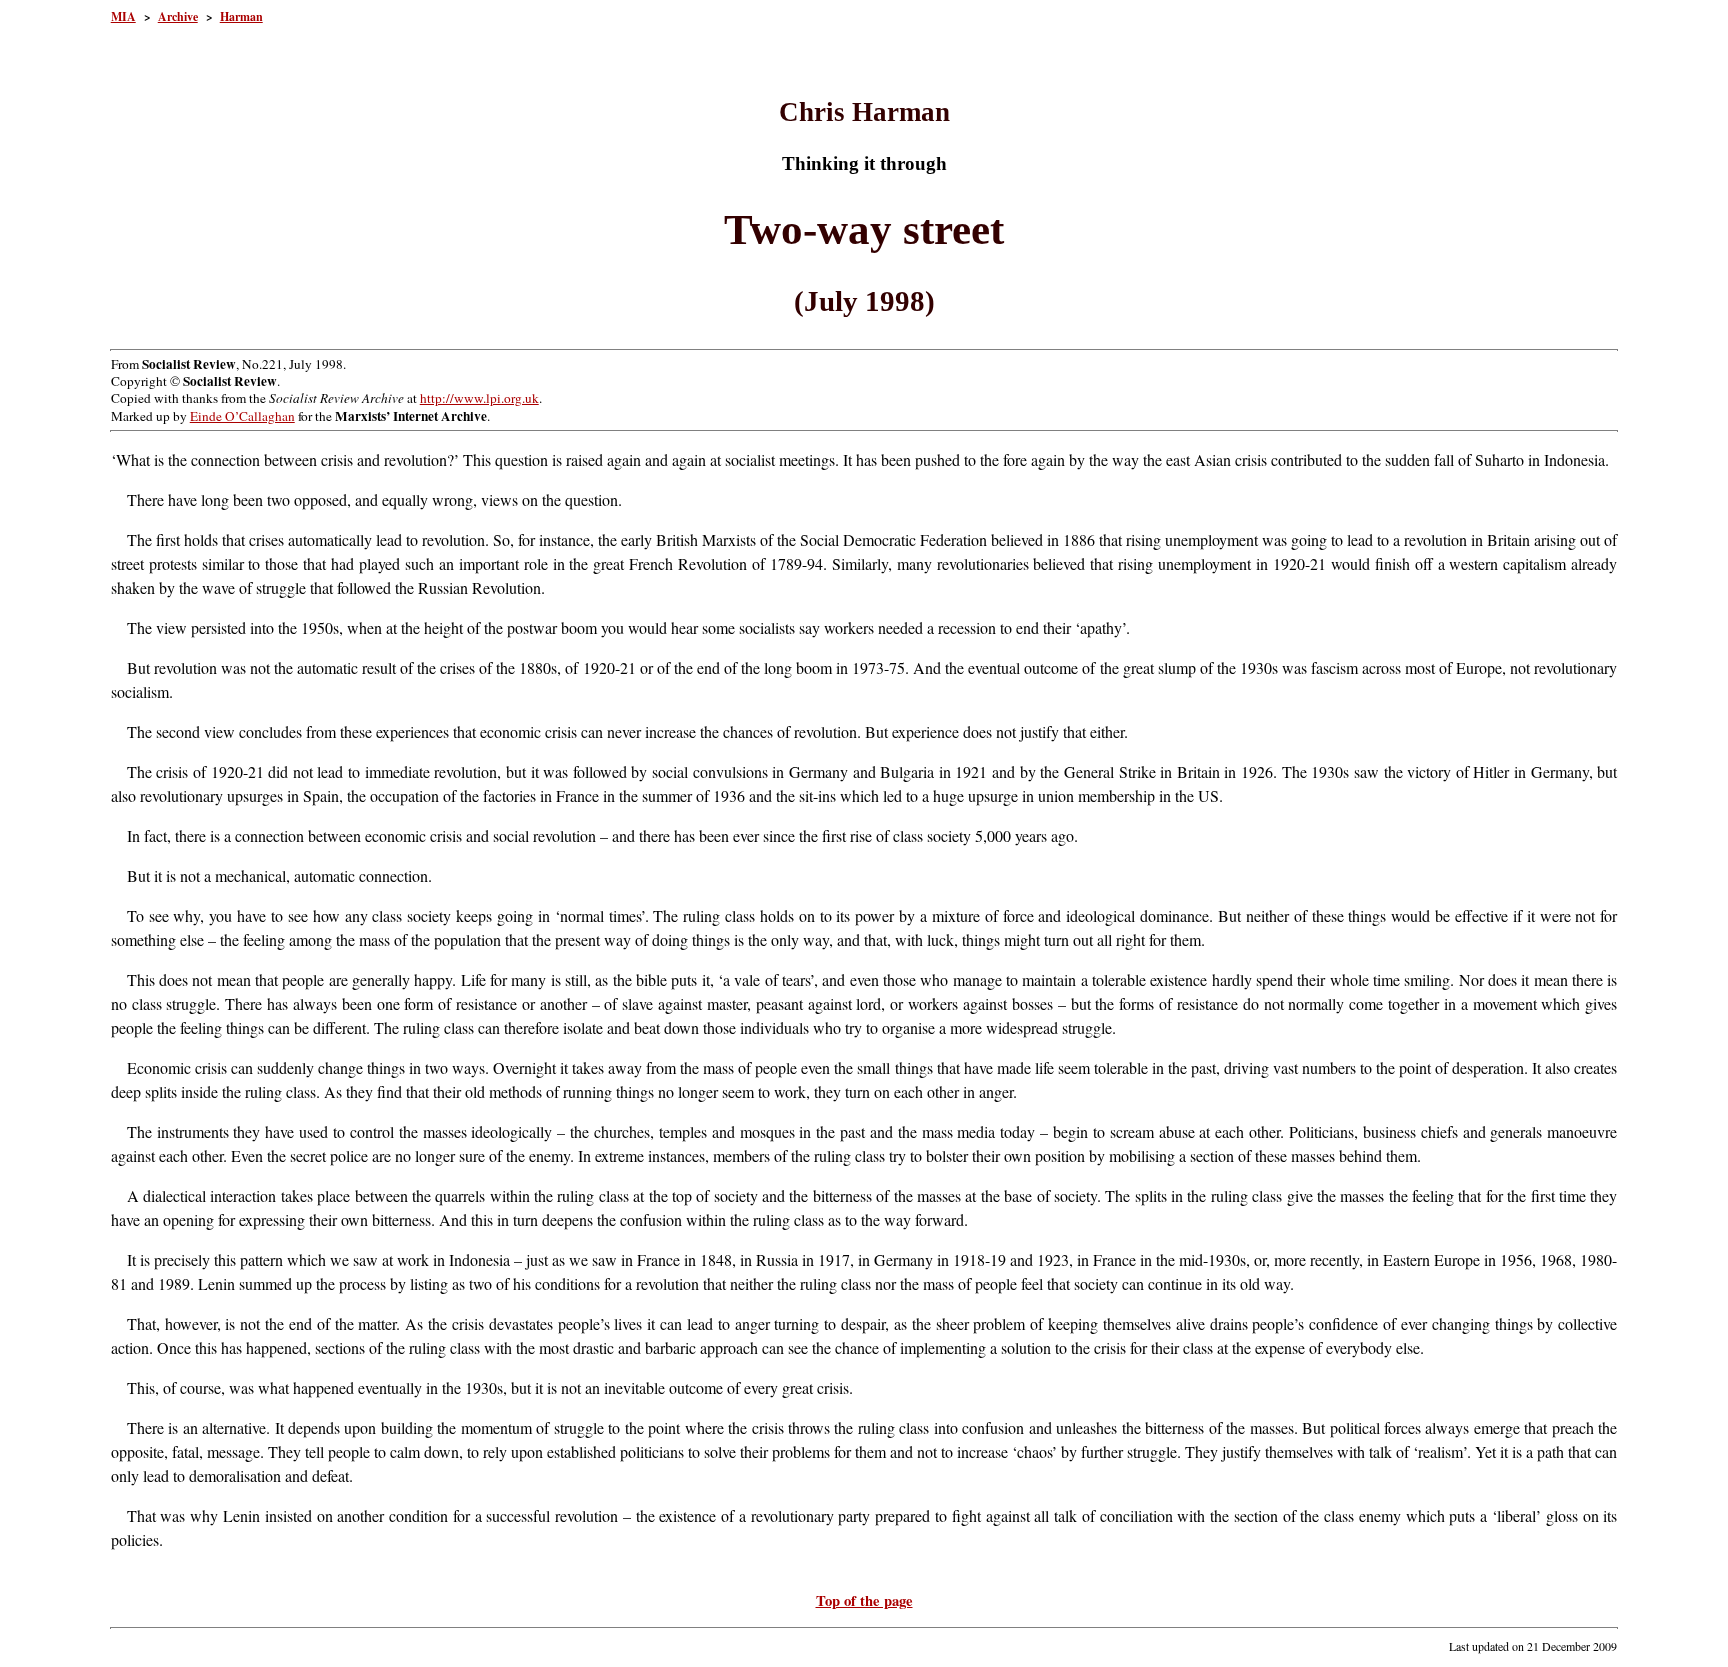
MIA (123, 16)
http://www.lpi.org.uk (479, 398)
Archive (178, 16)
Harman (241, 16)
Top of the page (864, 1600)
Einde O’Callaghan (242, 416)
